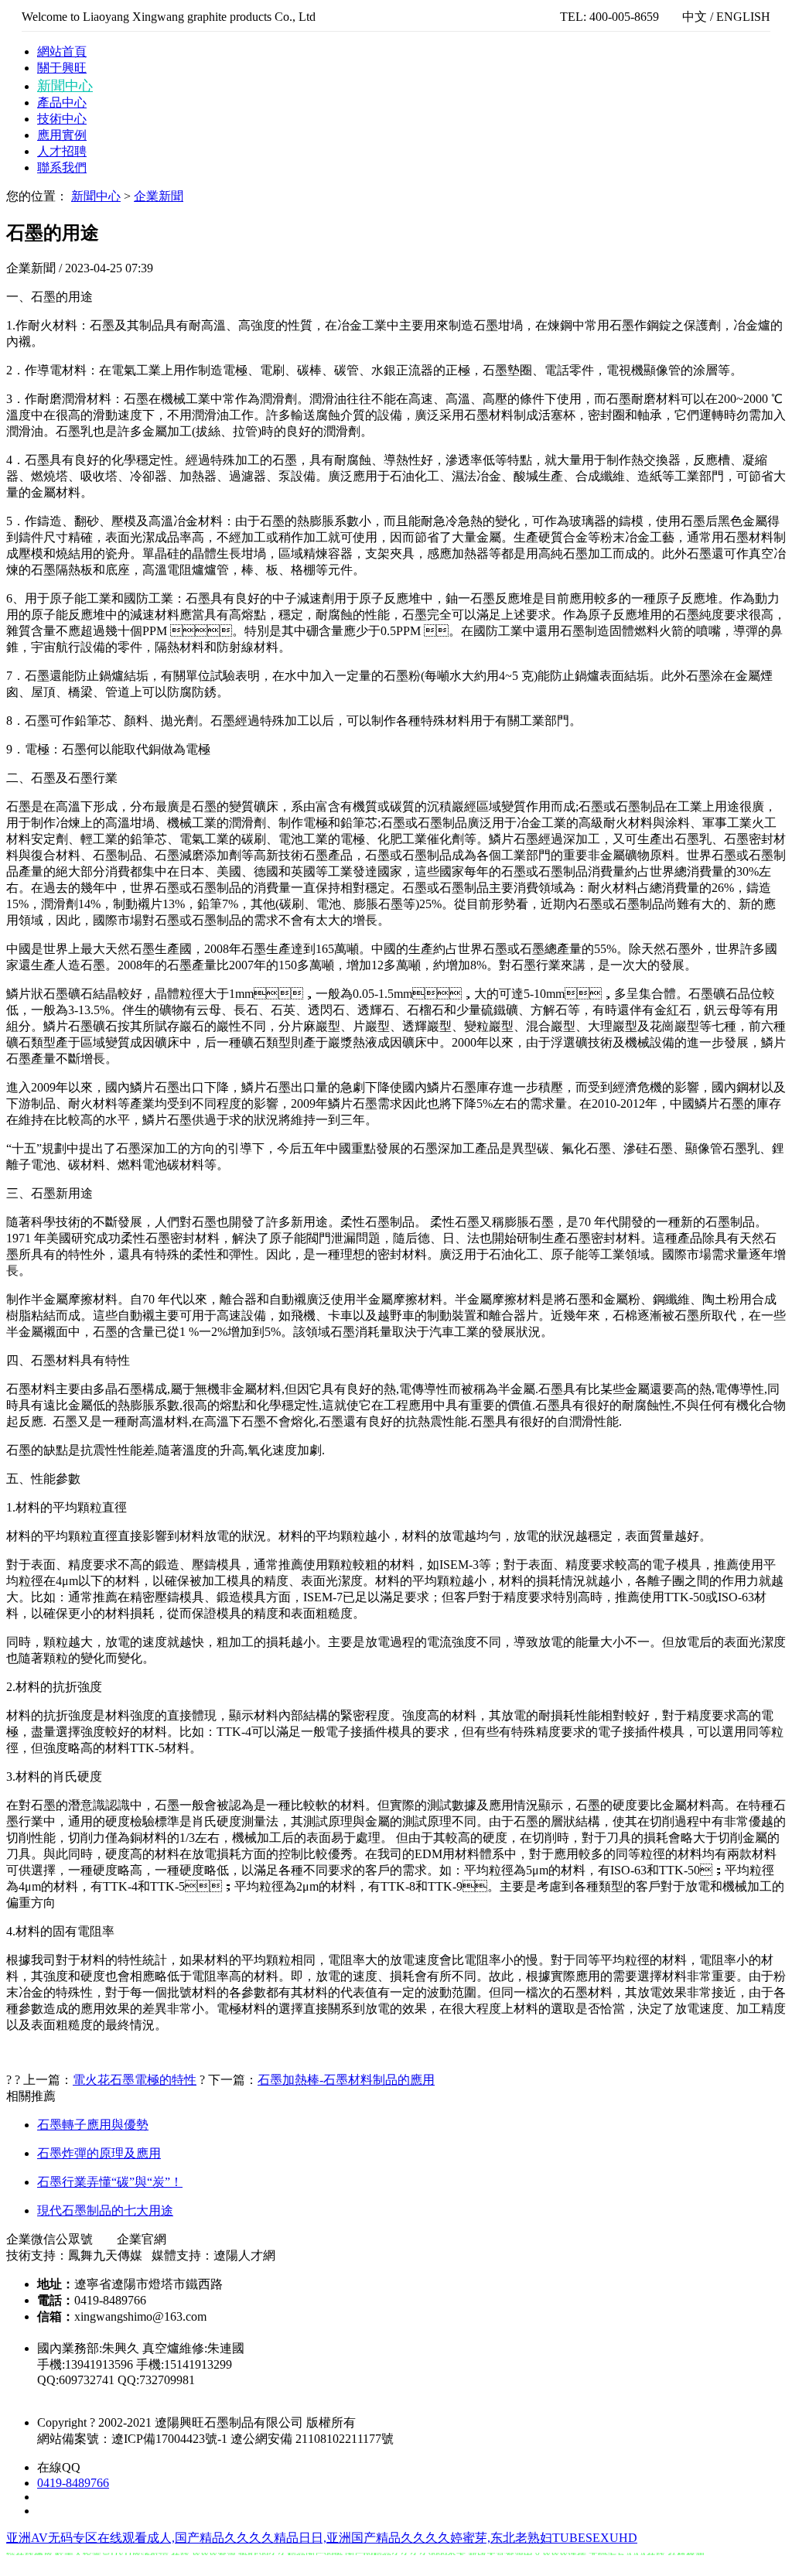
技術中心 (62, 119)
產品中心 (62, 102)
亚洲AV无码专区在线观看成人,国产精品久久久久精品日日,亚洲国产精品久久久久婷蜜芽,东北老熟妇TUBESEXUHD (322, 2538)
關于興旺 (62, 68)
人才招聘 (62, 151)
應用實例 (62, 135)
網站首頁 (62, 51)
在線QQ (59, 2467)
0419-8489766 (73, 2483)
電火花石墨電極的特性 (135, 2080)
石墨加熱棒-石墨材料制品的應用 (346, 2080)
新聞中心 (65, 86)
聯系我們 (62, 167)
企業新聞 (159, 196)
